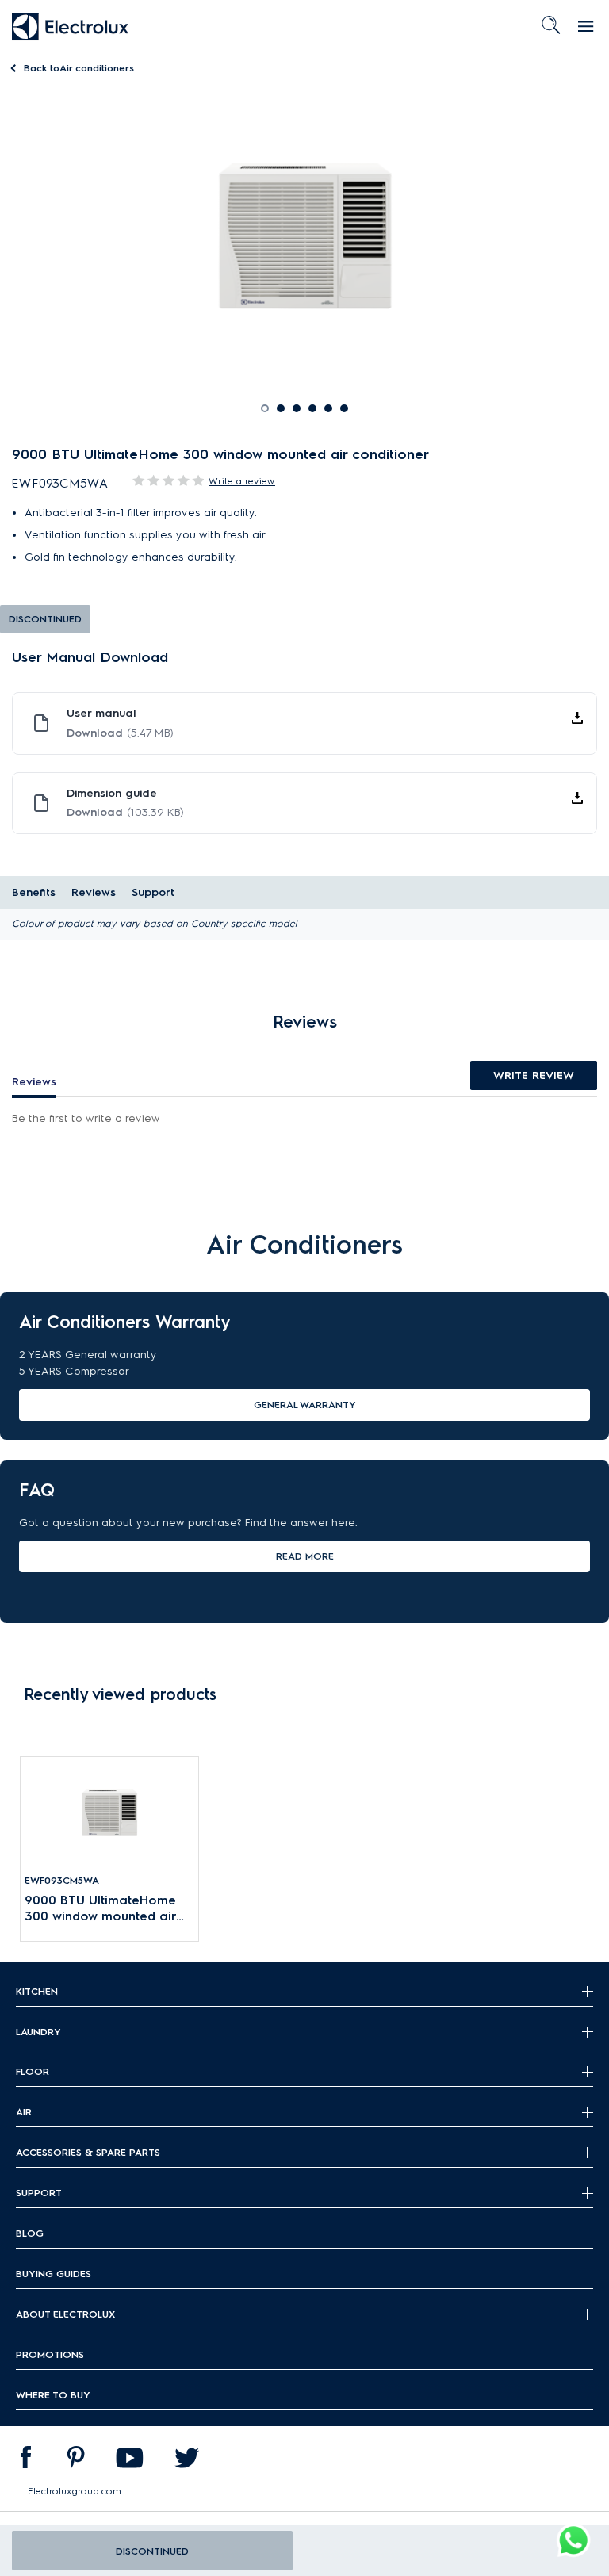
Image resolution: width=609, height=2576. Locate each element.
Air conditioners (79, 68)
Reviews (94, 892)
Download (120, 733)
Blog (30, 2233)
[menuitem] (25, 2461)
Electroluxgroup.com (75, 2491)
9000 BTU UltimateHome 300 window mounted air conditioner (100, 1909)
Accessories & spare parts (88, 2152)
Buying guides (54, 2274)
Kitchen (37, 1991)
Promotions (50, 2354)
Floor (33, 2071)
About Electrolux (65, 2314)
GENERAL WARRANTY (305, 1405)
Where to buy (53, 2395)
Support (153, 892)
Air (24, 2112)
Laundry (38, 2032)
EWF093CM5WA (62, 1880)
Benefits (34, 892)
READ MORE (305, 1556)
